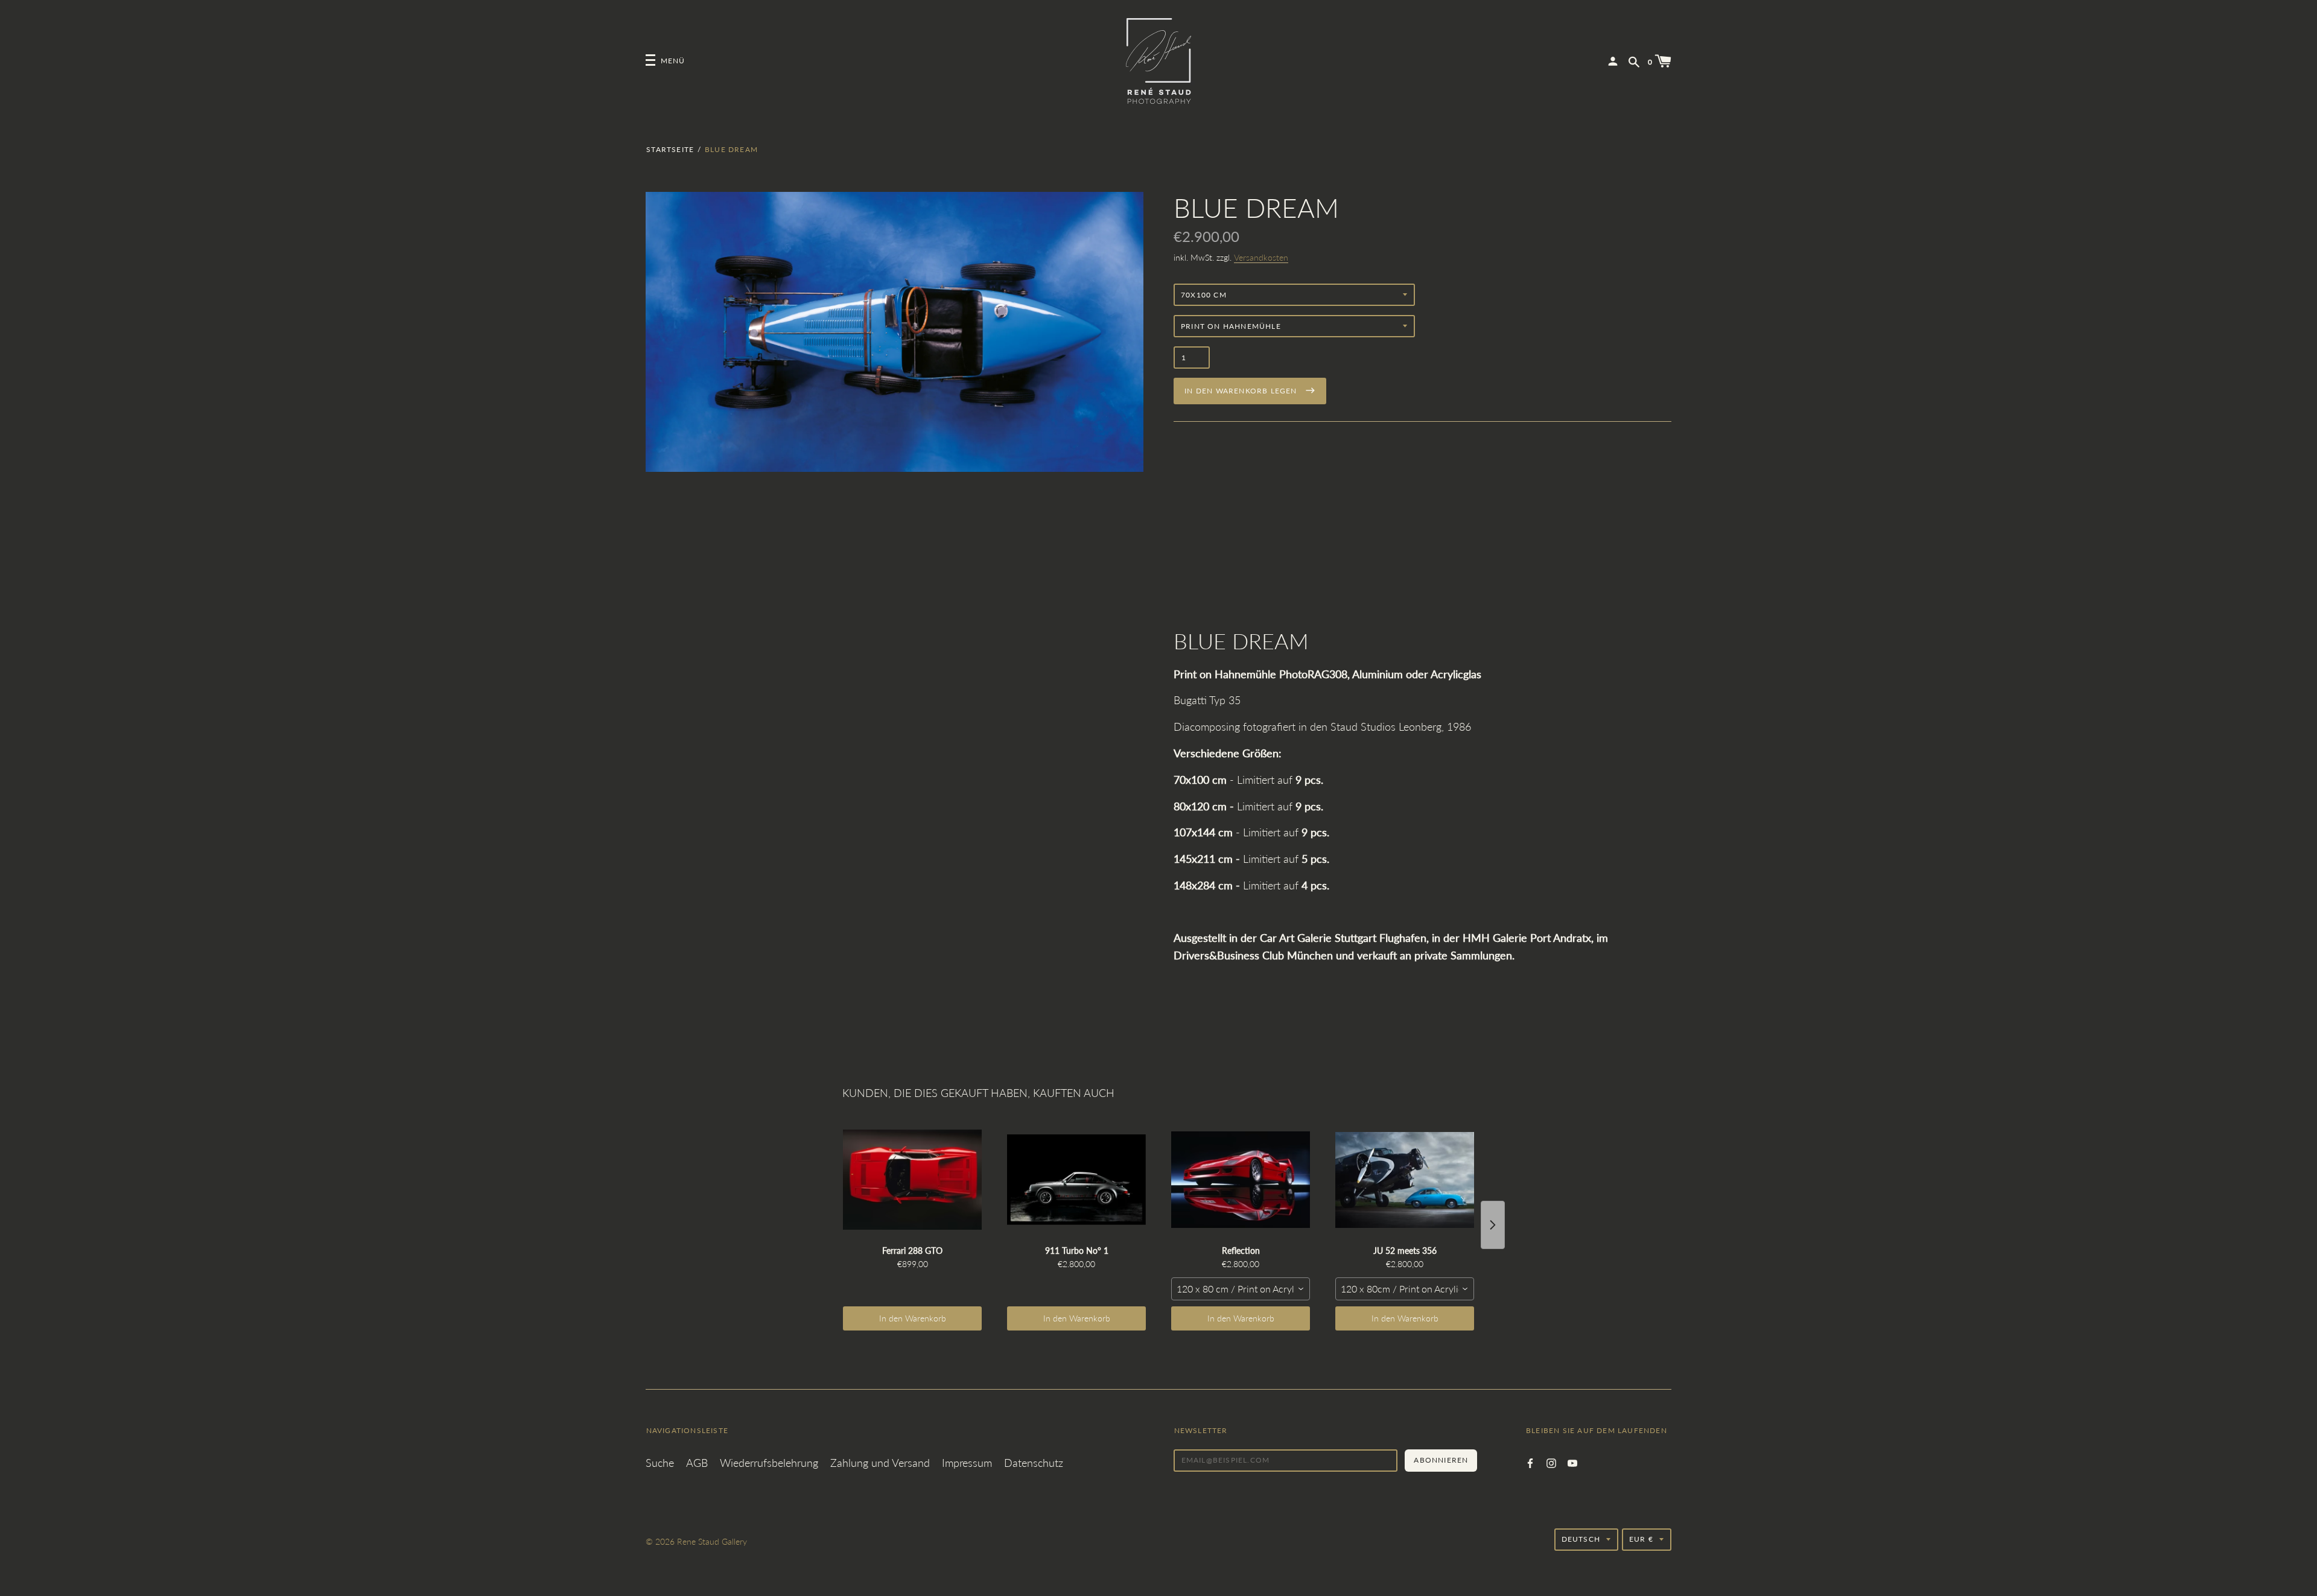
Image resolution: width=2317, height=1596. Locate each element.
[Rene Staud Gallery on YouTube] (1572, 1462)
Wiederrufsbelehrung (769, 1463)
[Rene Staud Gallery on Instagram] (1551, 1462)
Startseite (670, 149)
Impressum (967, 1463)
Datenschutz (1034, 1463)
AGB (697, 1463)
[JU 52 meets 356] (1405, 1180)
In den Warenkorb (913, 1318)
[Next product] (1493, 1225)
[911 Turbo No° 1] (1076, 1180)
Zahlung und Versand (880, 1463)
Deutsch (1581, 1539)
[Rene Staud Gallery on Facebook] (1530, 1462)
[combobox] (1241, 1289)
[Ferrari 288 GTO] (912, 1180)
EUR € (1641, 1539)
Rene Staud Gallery (712, 1541)
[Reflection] (1241, 1180)
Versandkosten (1261, 257)
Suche (660, 1463)
